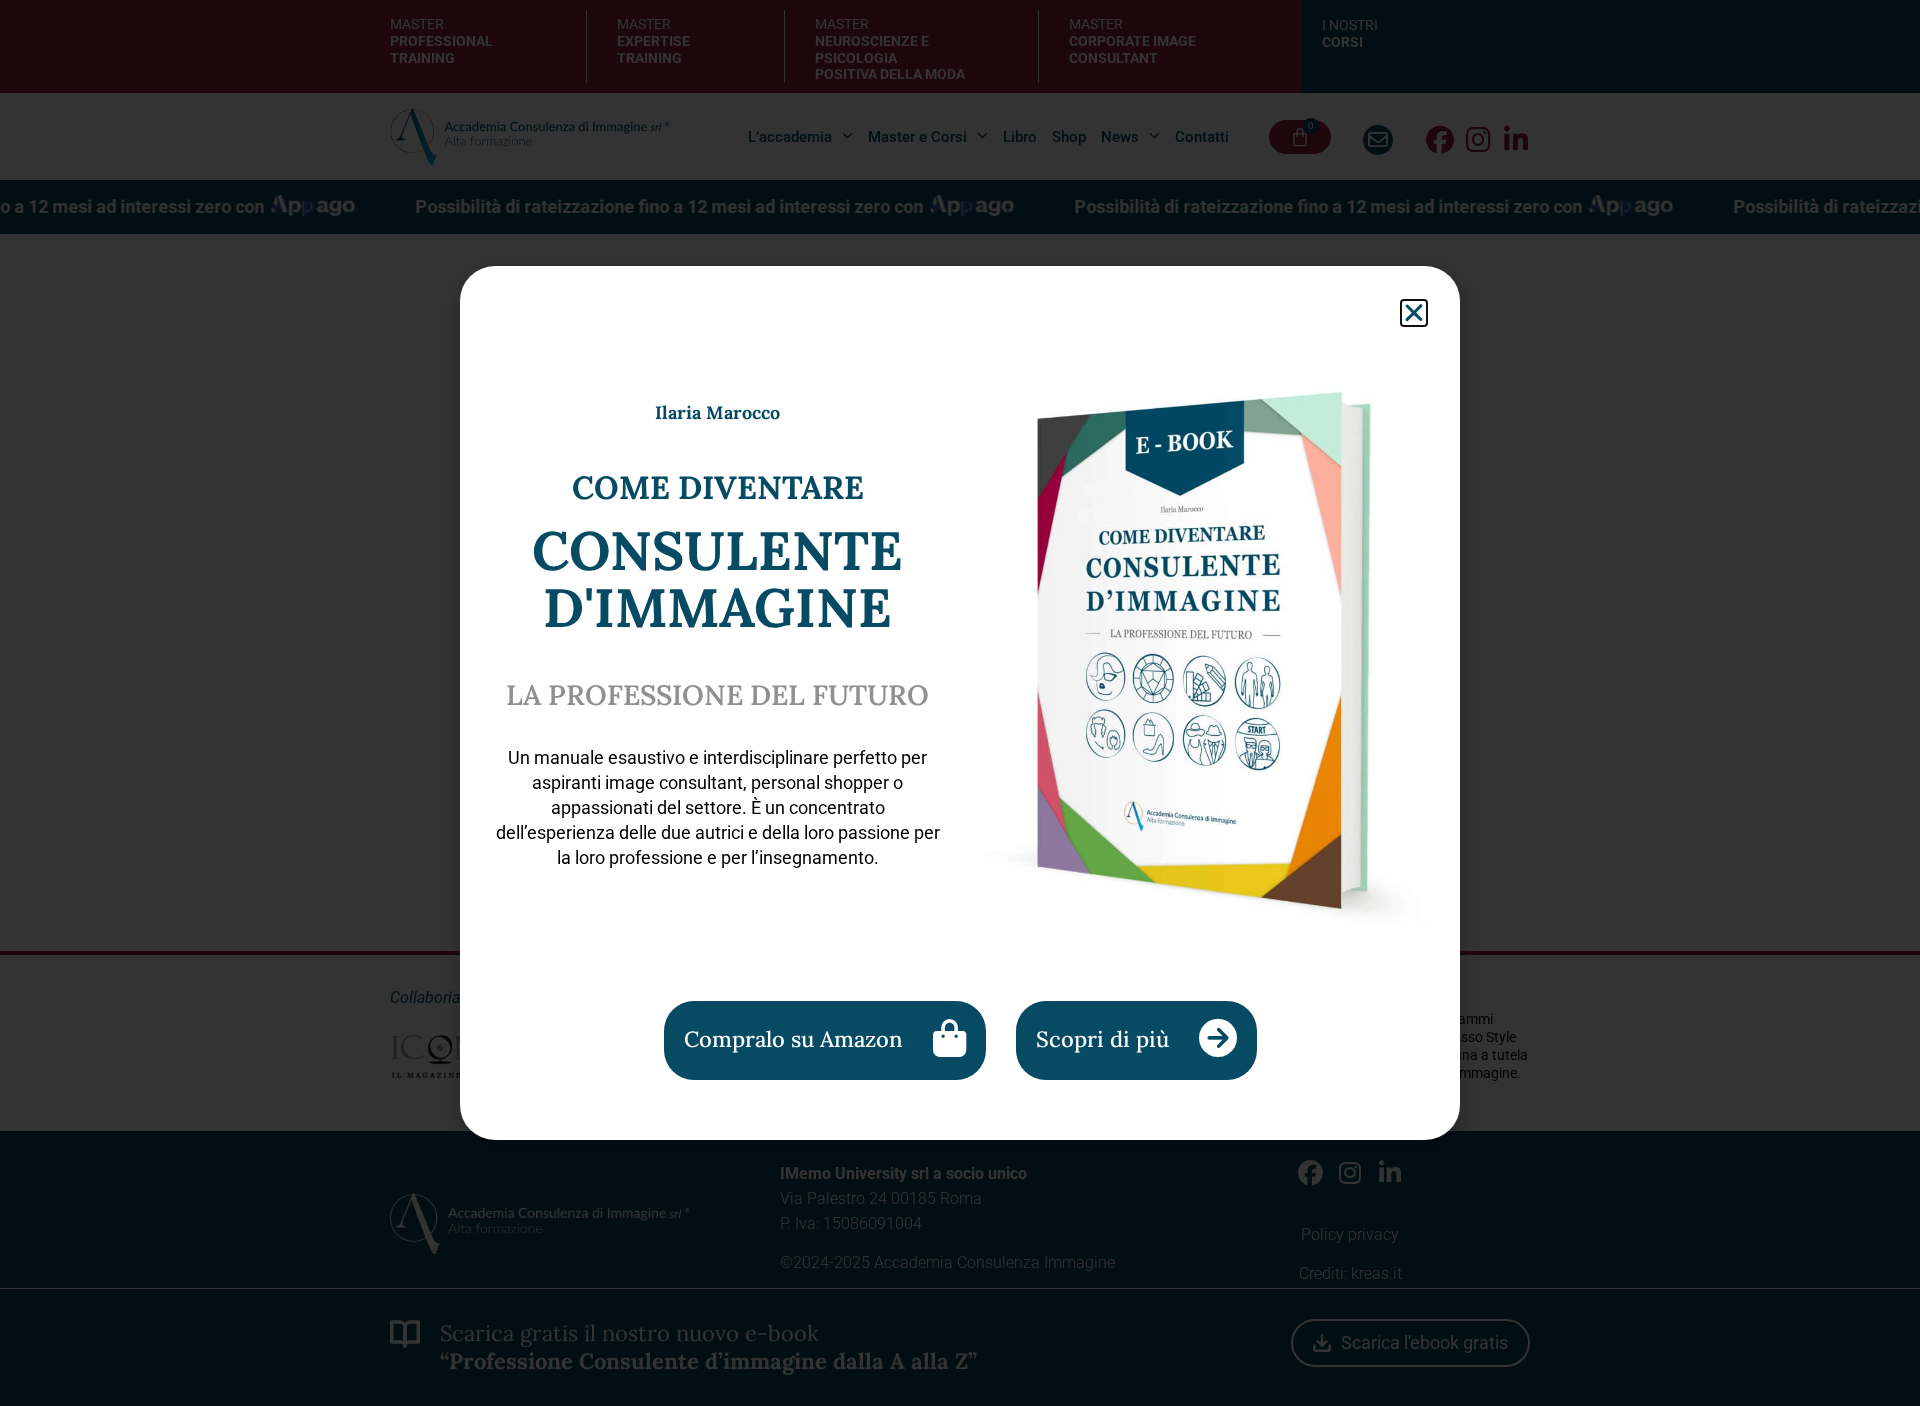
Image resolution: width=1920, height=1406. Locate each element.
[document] (960, 703)
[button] (1414, 313)
